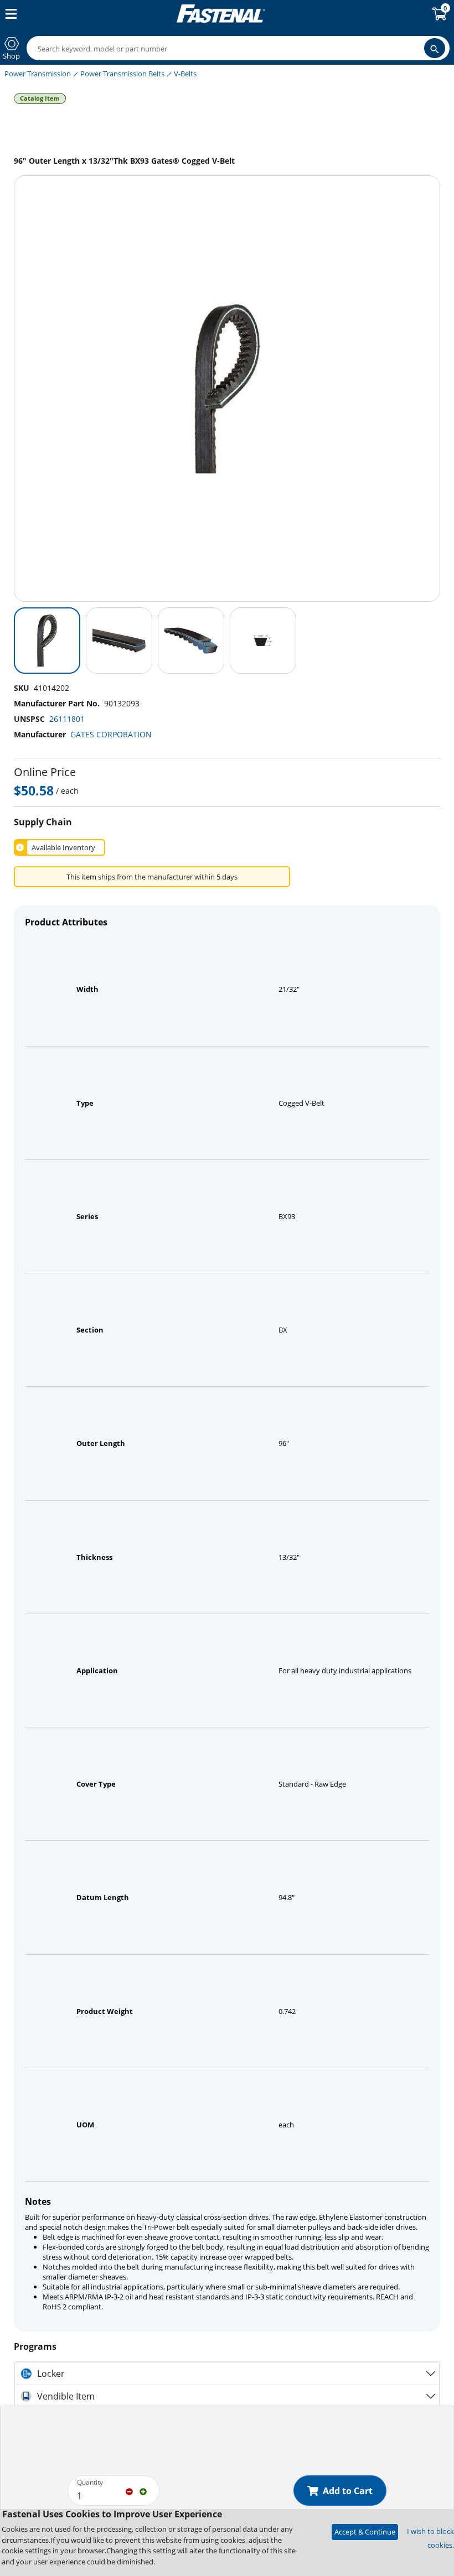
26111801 (67, 719)
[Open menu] (9, 14)
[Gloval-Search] (435, 48)
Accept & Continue (365, 2532)
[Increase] (143, 2491)
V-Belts (185, 74)
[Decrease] (129, 2491)
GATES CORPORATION (111, 734)
